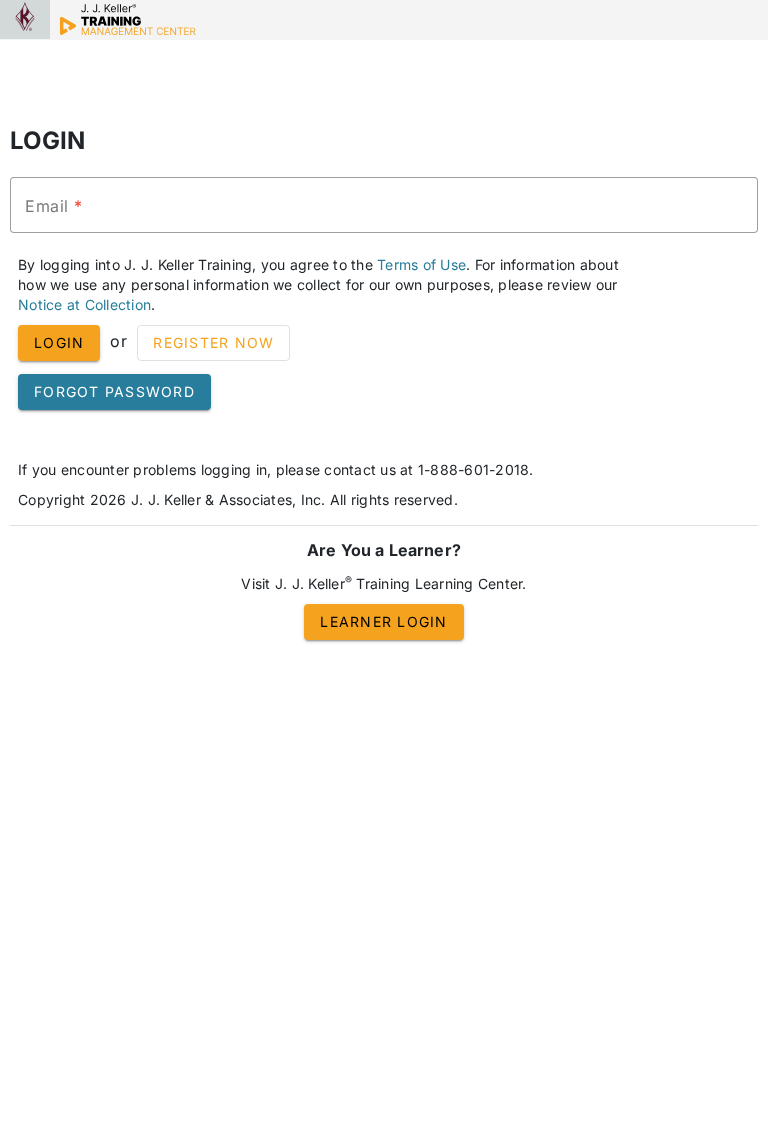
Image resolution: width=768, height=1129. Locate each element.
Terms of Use (421, 264)
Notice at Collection (84, 304)
